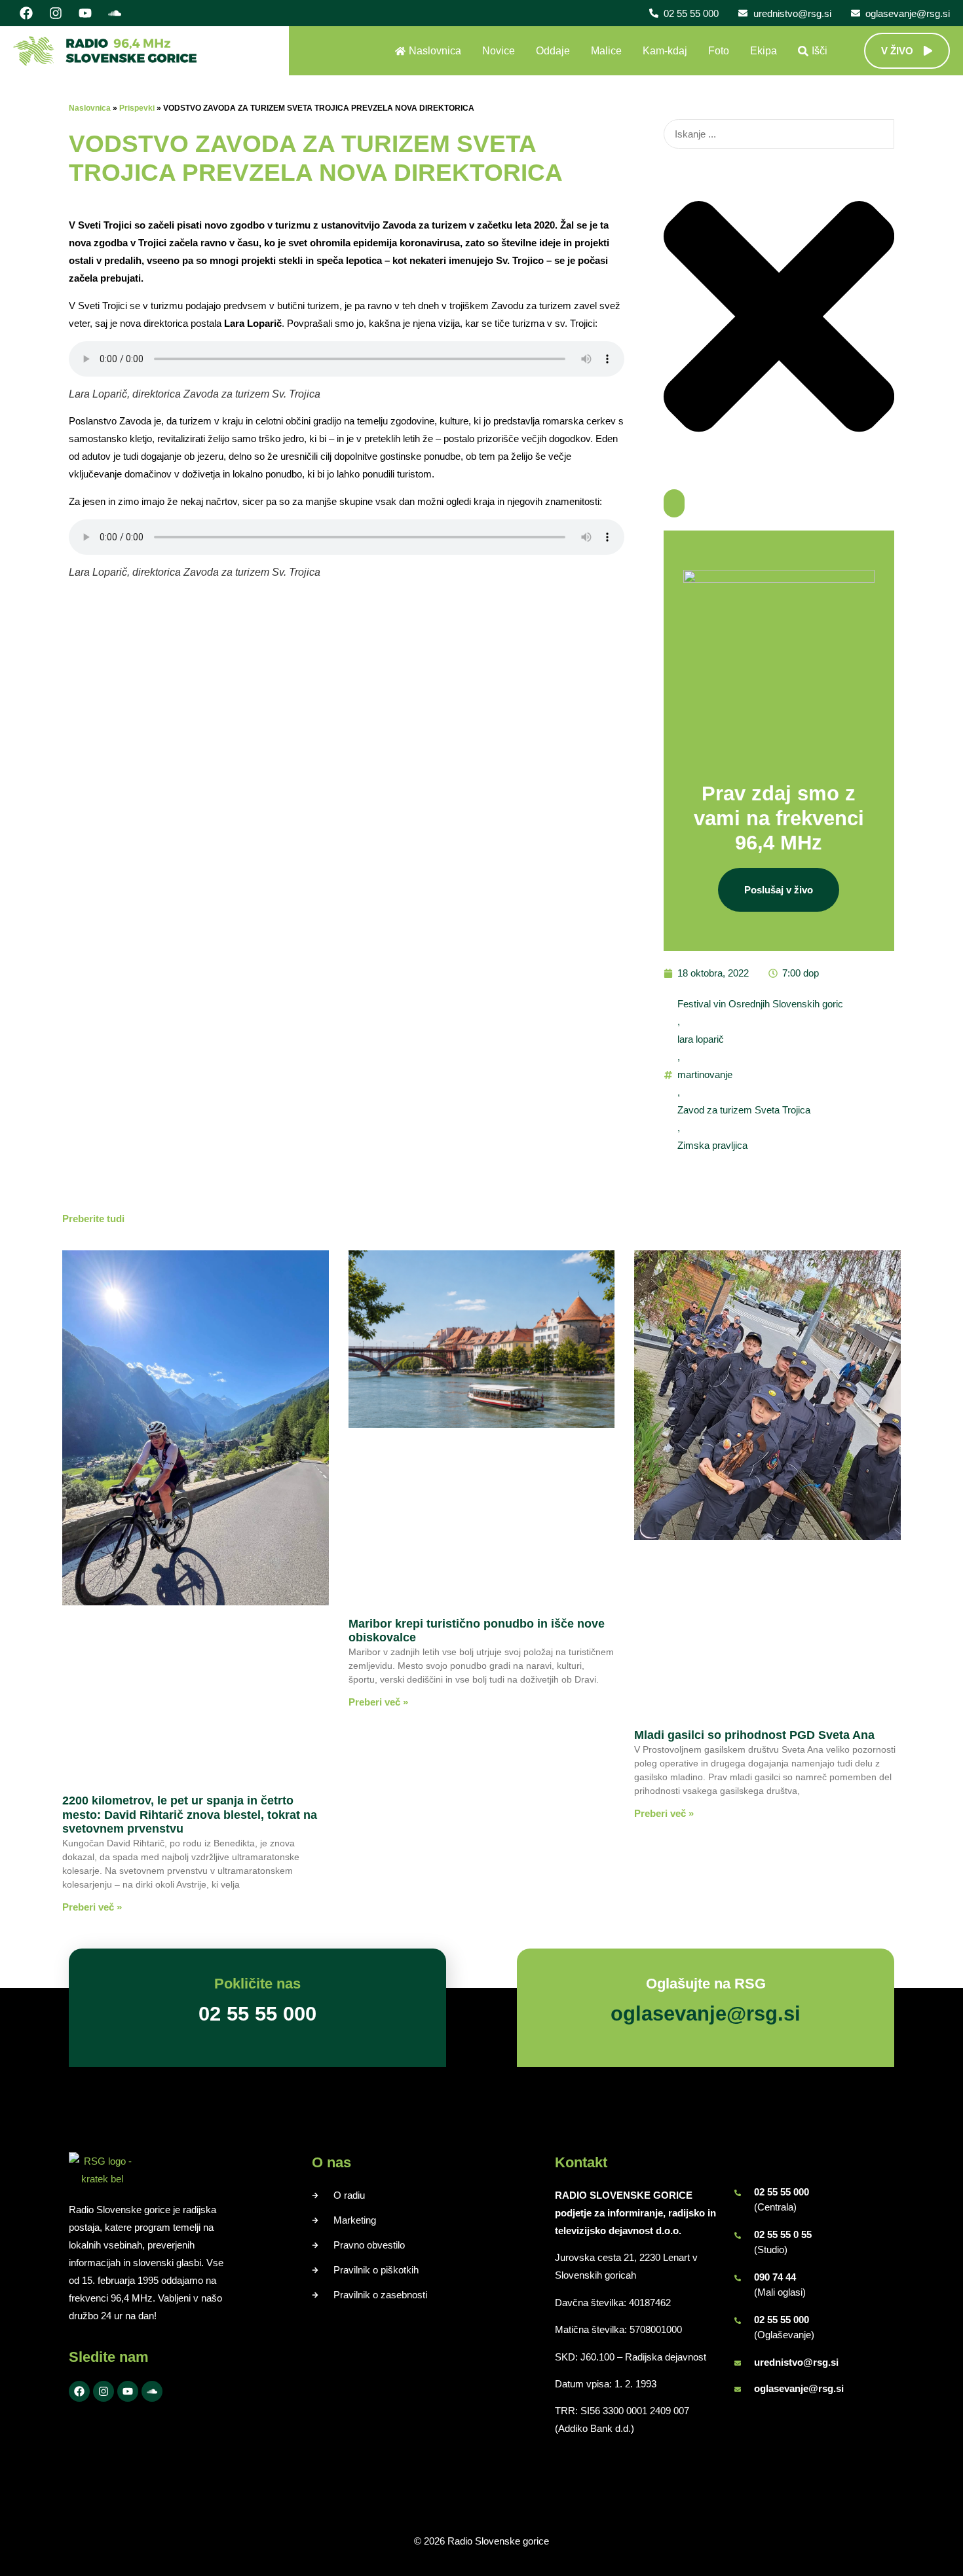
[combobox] (779, 134)
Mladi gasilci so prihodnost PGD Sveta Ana (754, 1735)
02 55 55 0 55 (783, 2234)
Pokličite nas (257, 1984)
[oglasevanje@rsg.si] (738, 2389)
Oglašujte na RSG (706, 1984)
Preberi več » (92, 1907)
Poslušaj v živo (779, 890)
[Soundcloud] (115, 13)
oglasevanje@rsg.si (799, 2388)
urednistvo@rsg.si (796, 2362)
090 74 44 (775, 2277)
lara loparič (701, 1039)
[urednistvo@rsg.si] (738, 2363)
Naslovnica (90, 108)
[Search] (674, 503)
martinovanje (705, 1074)
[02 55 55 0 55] (738, 2235)
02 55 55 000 (782, 2192)
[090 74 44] (738, 2278)
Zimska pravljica (712, 1145)
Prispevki (137, 108)
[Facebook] (26, 13)
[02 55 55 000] (738, 2193)
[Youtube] (85, 13)
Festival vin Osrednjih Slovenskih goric (760, 1004)
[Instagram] (56, 13)
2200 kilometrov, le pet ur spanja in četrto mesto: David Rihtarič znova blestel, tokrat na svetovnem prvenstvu (190, 1815)
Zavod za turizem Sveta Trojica (744, 1110)
